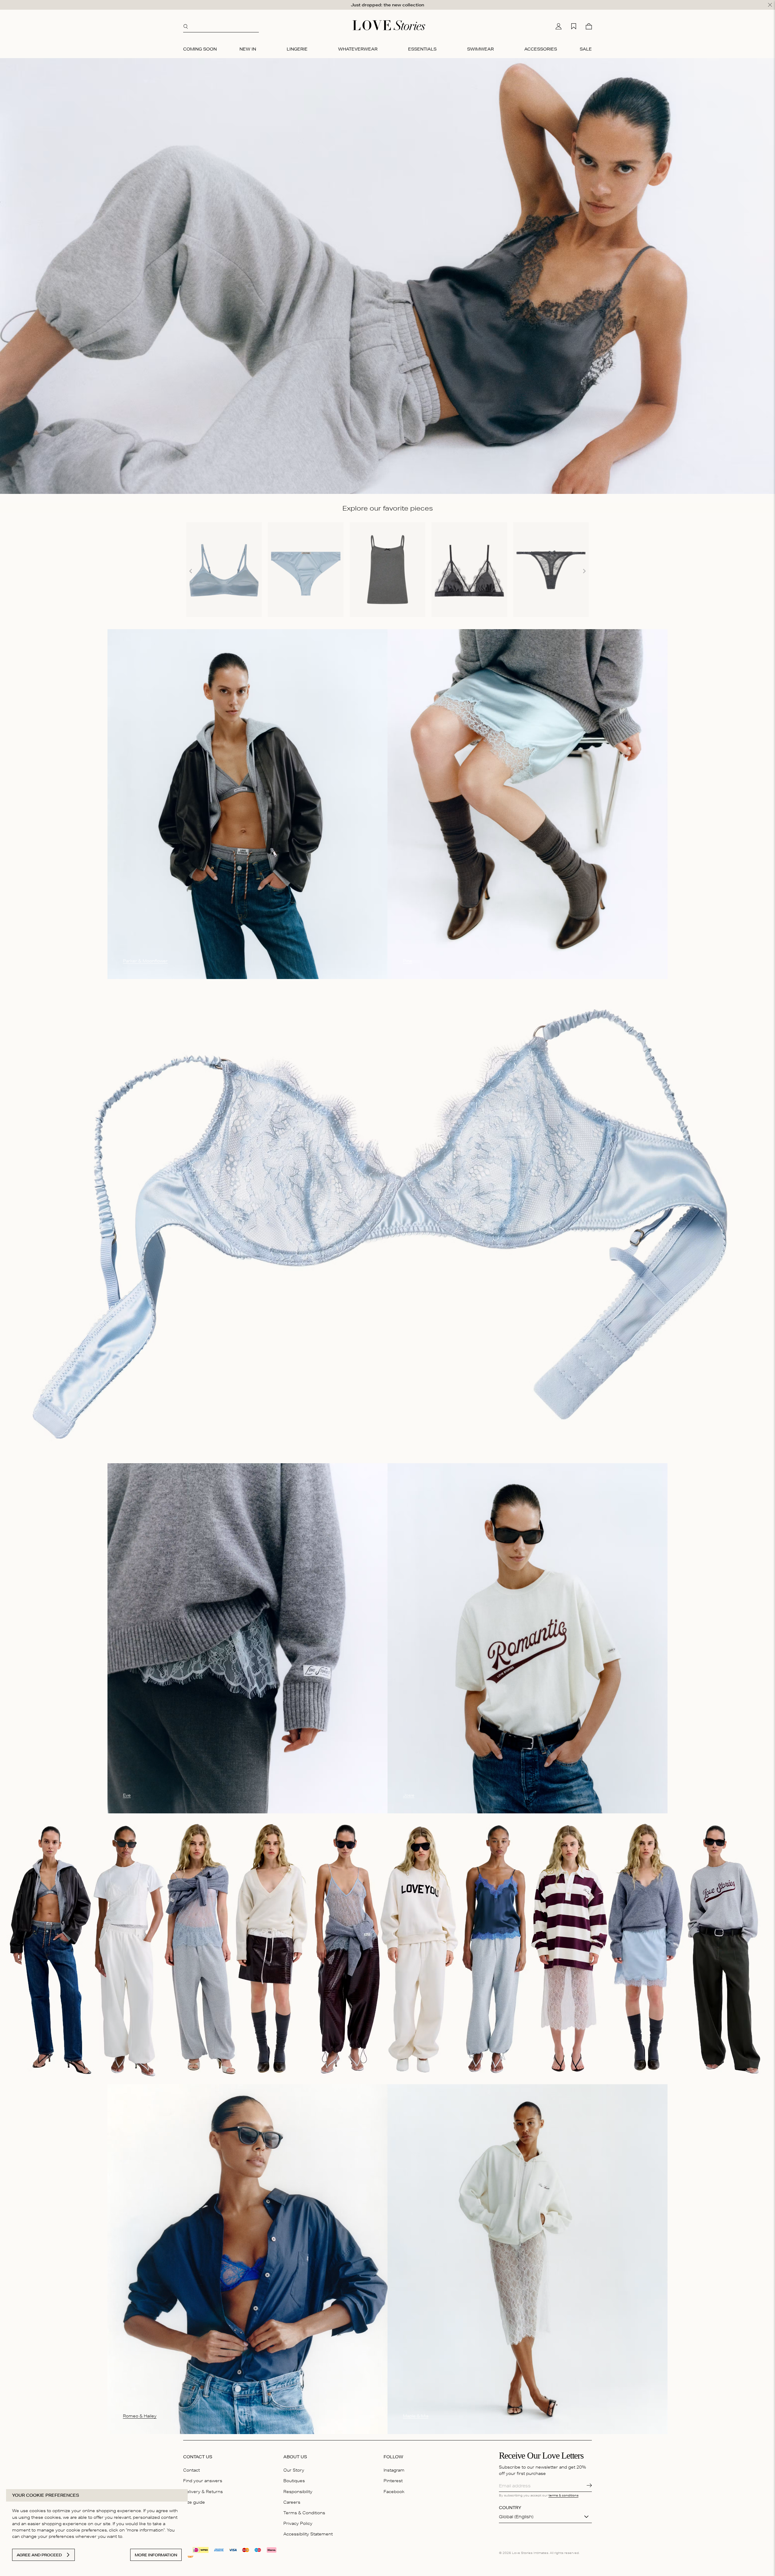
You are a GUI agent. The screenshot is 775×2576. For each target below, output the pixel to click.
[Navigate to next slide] (584, 571)
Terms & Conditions (304, 2513)
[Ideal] (201, 2549)
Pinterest (393, 2481)
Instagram (394, 2470)
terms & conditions (564, 2495)
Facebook (394, 2492)
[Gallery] (387, 571)
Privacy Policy (298, 2523)
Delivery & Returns (203, 2492)
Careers (292, 2502)
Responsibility (298, 2492)
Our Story (294, 2470)
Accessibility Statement (308, 2534)
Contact (191, 2470)
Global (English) (516, 2517)
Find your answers (203, 2481)
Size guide (194, 2502)
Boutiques (294, 2481)
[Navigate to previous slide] (191, 571)
